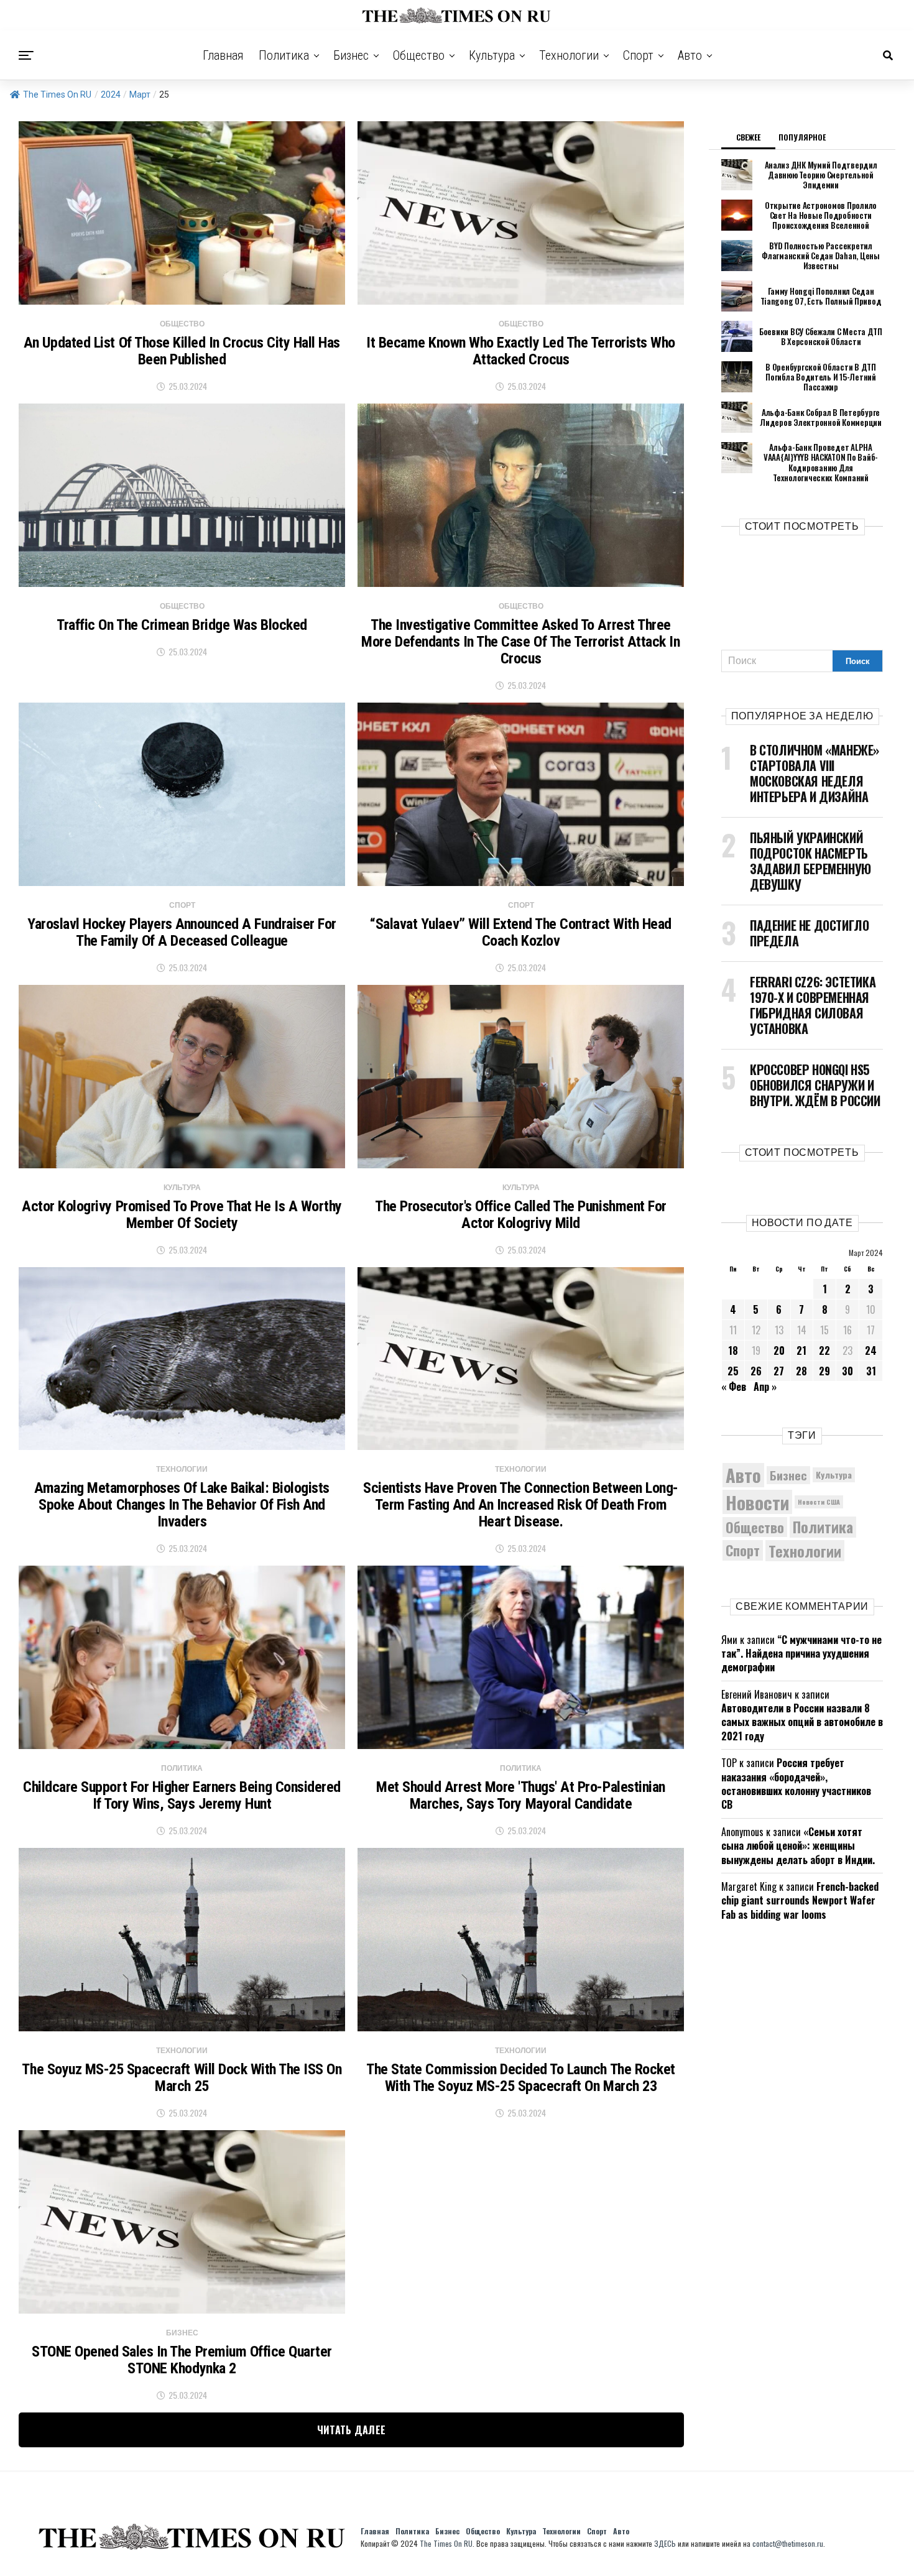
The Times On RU (57, 95)
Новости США (819, 1502)
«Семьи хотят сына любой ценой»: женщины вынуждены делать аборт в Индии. (798, 1846)
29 (824, 1371)
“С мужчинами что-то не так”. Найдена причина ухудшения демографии (801, 1654)
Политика (284, 55)
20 (779, 1350)
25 (733, 1371)
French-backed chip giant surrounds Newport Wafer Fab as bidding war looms (800, 1900)
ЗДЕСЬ (665, 2543)
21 (801, 1350)
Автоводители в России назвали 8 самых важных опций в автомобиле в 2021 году (802, 1722)
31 (871, 1371)
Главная (223, 55)
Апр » (765, 1387)
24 (871, 1350)
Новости (757, 1502)
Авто (690, 55)
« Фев (734, 1387)
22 (824, 1350)
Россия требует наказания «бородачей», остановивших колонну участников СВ (796, 1784)
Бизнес (351, 55)
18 (733, 1350)
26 (756, 1371)
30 (847, 1371)
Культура (492, 55)
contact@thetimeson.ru (788, 2543)
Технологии (569, 55)
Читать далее (352, 2430)
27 (779, 1371)
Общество (419, 55)
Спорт (638, 55)
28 (801, 1371)
